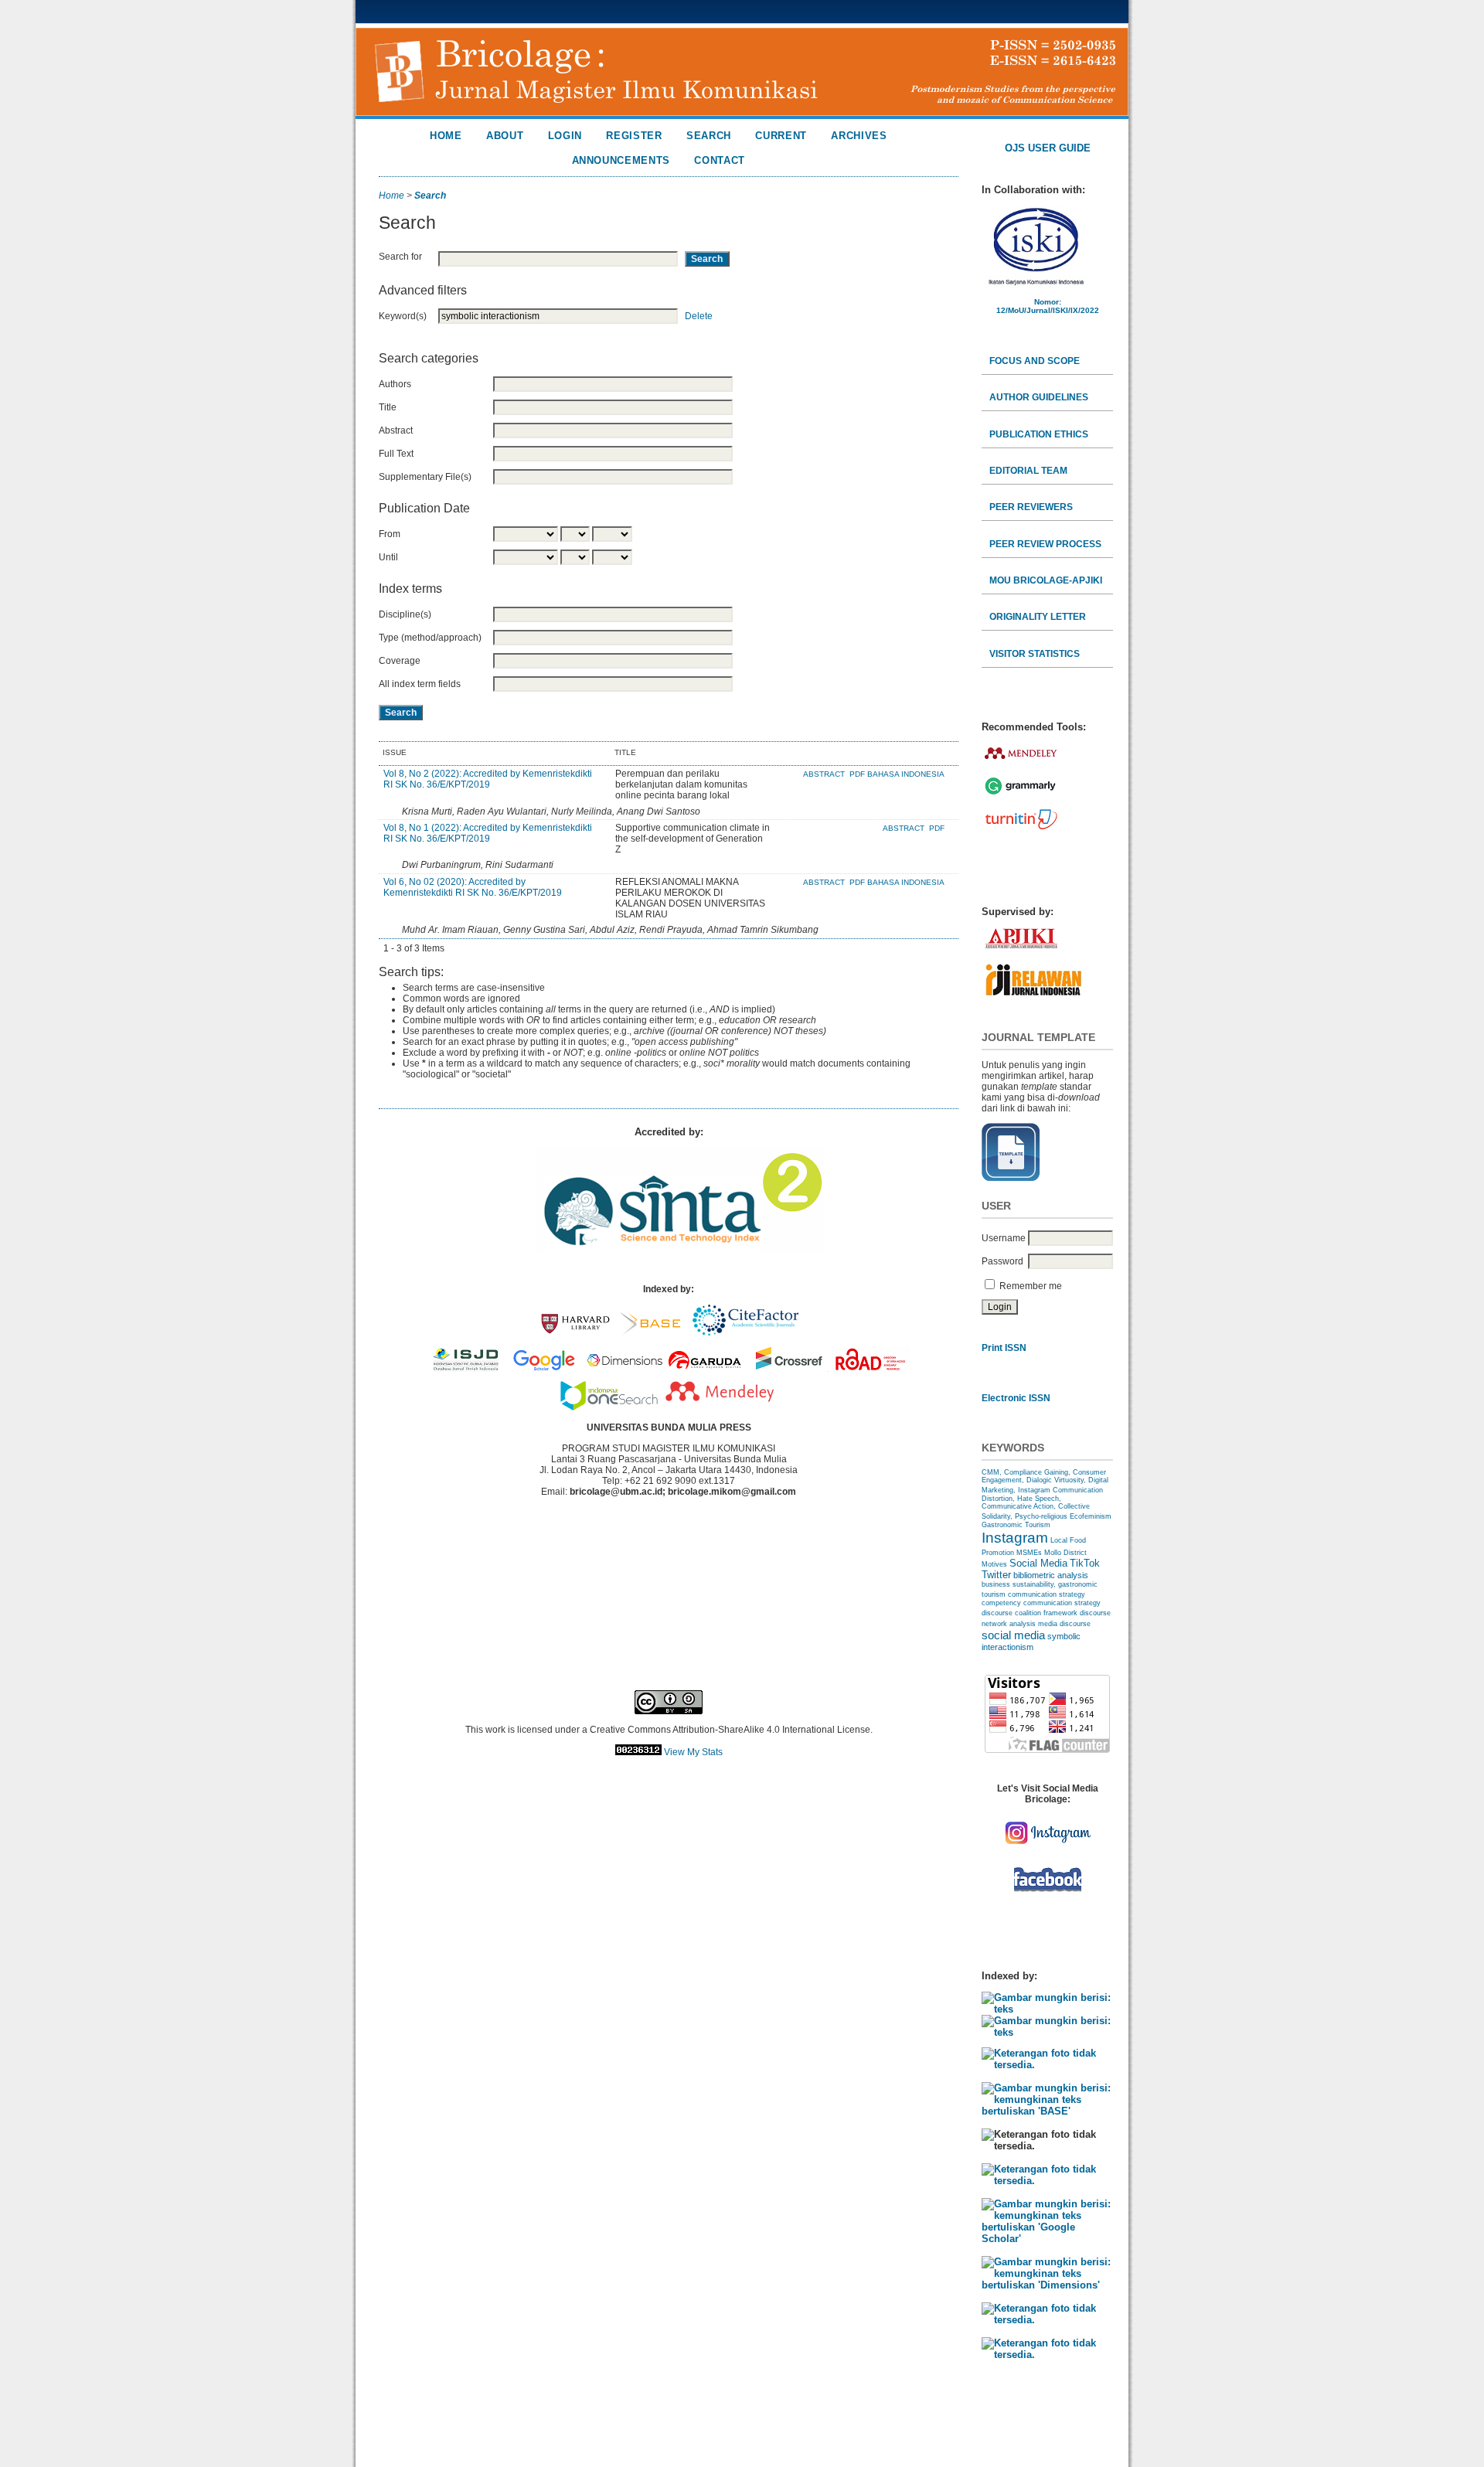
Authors (395, 384)
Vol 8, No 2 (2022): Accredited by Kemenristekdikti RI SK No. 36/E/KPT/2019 (488, 779)
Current (781, 136)
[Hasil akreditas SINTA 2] (680, 1249)
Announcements (621, 160)
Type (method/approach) (430, 638)
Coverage (400, 661)
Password (1002, 1261)
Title (388, 407)
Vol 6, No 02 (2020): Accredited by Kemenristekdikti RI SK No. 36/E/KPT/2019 (473, 887)
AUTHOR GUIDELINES (1039, 397)
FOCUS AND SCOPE (1035, 361)
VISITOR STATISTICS (1035, 654)
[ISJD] (1047, 2181)
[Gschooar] (1047, 2239)
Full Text (396, 454)
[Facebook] (1048, 1894)
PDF (937, 828)
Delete (699, 316)
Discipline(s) (405, 614)
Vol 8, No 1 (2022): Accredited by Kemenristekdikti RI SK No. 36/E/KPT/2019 (488, 833)
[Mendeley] (1021, 762)
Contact (720, 160)
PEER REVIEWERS (1031, 507)
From (390, 534)
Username (1004, 1238)
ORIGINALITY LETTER (1038, 617)
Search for (400, 257)
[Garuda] (1047, 2320)
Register (634, 136)
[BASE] (1047, 2111)
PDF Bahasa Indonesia (897, 774)
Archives (859, 136)
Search (709, 136)
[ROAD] (1047, 2355)
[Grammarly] (1020, 795)
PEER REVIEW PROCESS (1045, 544)
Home (446, 136)
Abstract (396, 430)
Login (565, 136)
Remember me (1031, 1286)
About (505, 136)
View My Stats (693, 1752)
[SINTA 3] (1047, 2009)
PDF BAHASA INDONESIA (897, 882)
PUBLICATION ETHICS (1039, 434)
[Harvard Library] (1047, 2065)
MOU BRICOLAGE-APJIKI (1046, 580)
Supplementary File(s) (425, 477)
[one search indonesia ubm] (609, 1407)
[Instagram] (1047, 1848)
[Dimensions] (1047, 2285)
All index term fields (420, 684)
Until (388, 557)
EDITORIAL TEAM (1028, 471)
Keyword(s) (403, 316)
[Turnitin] (1021, 829)
